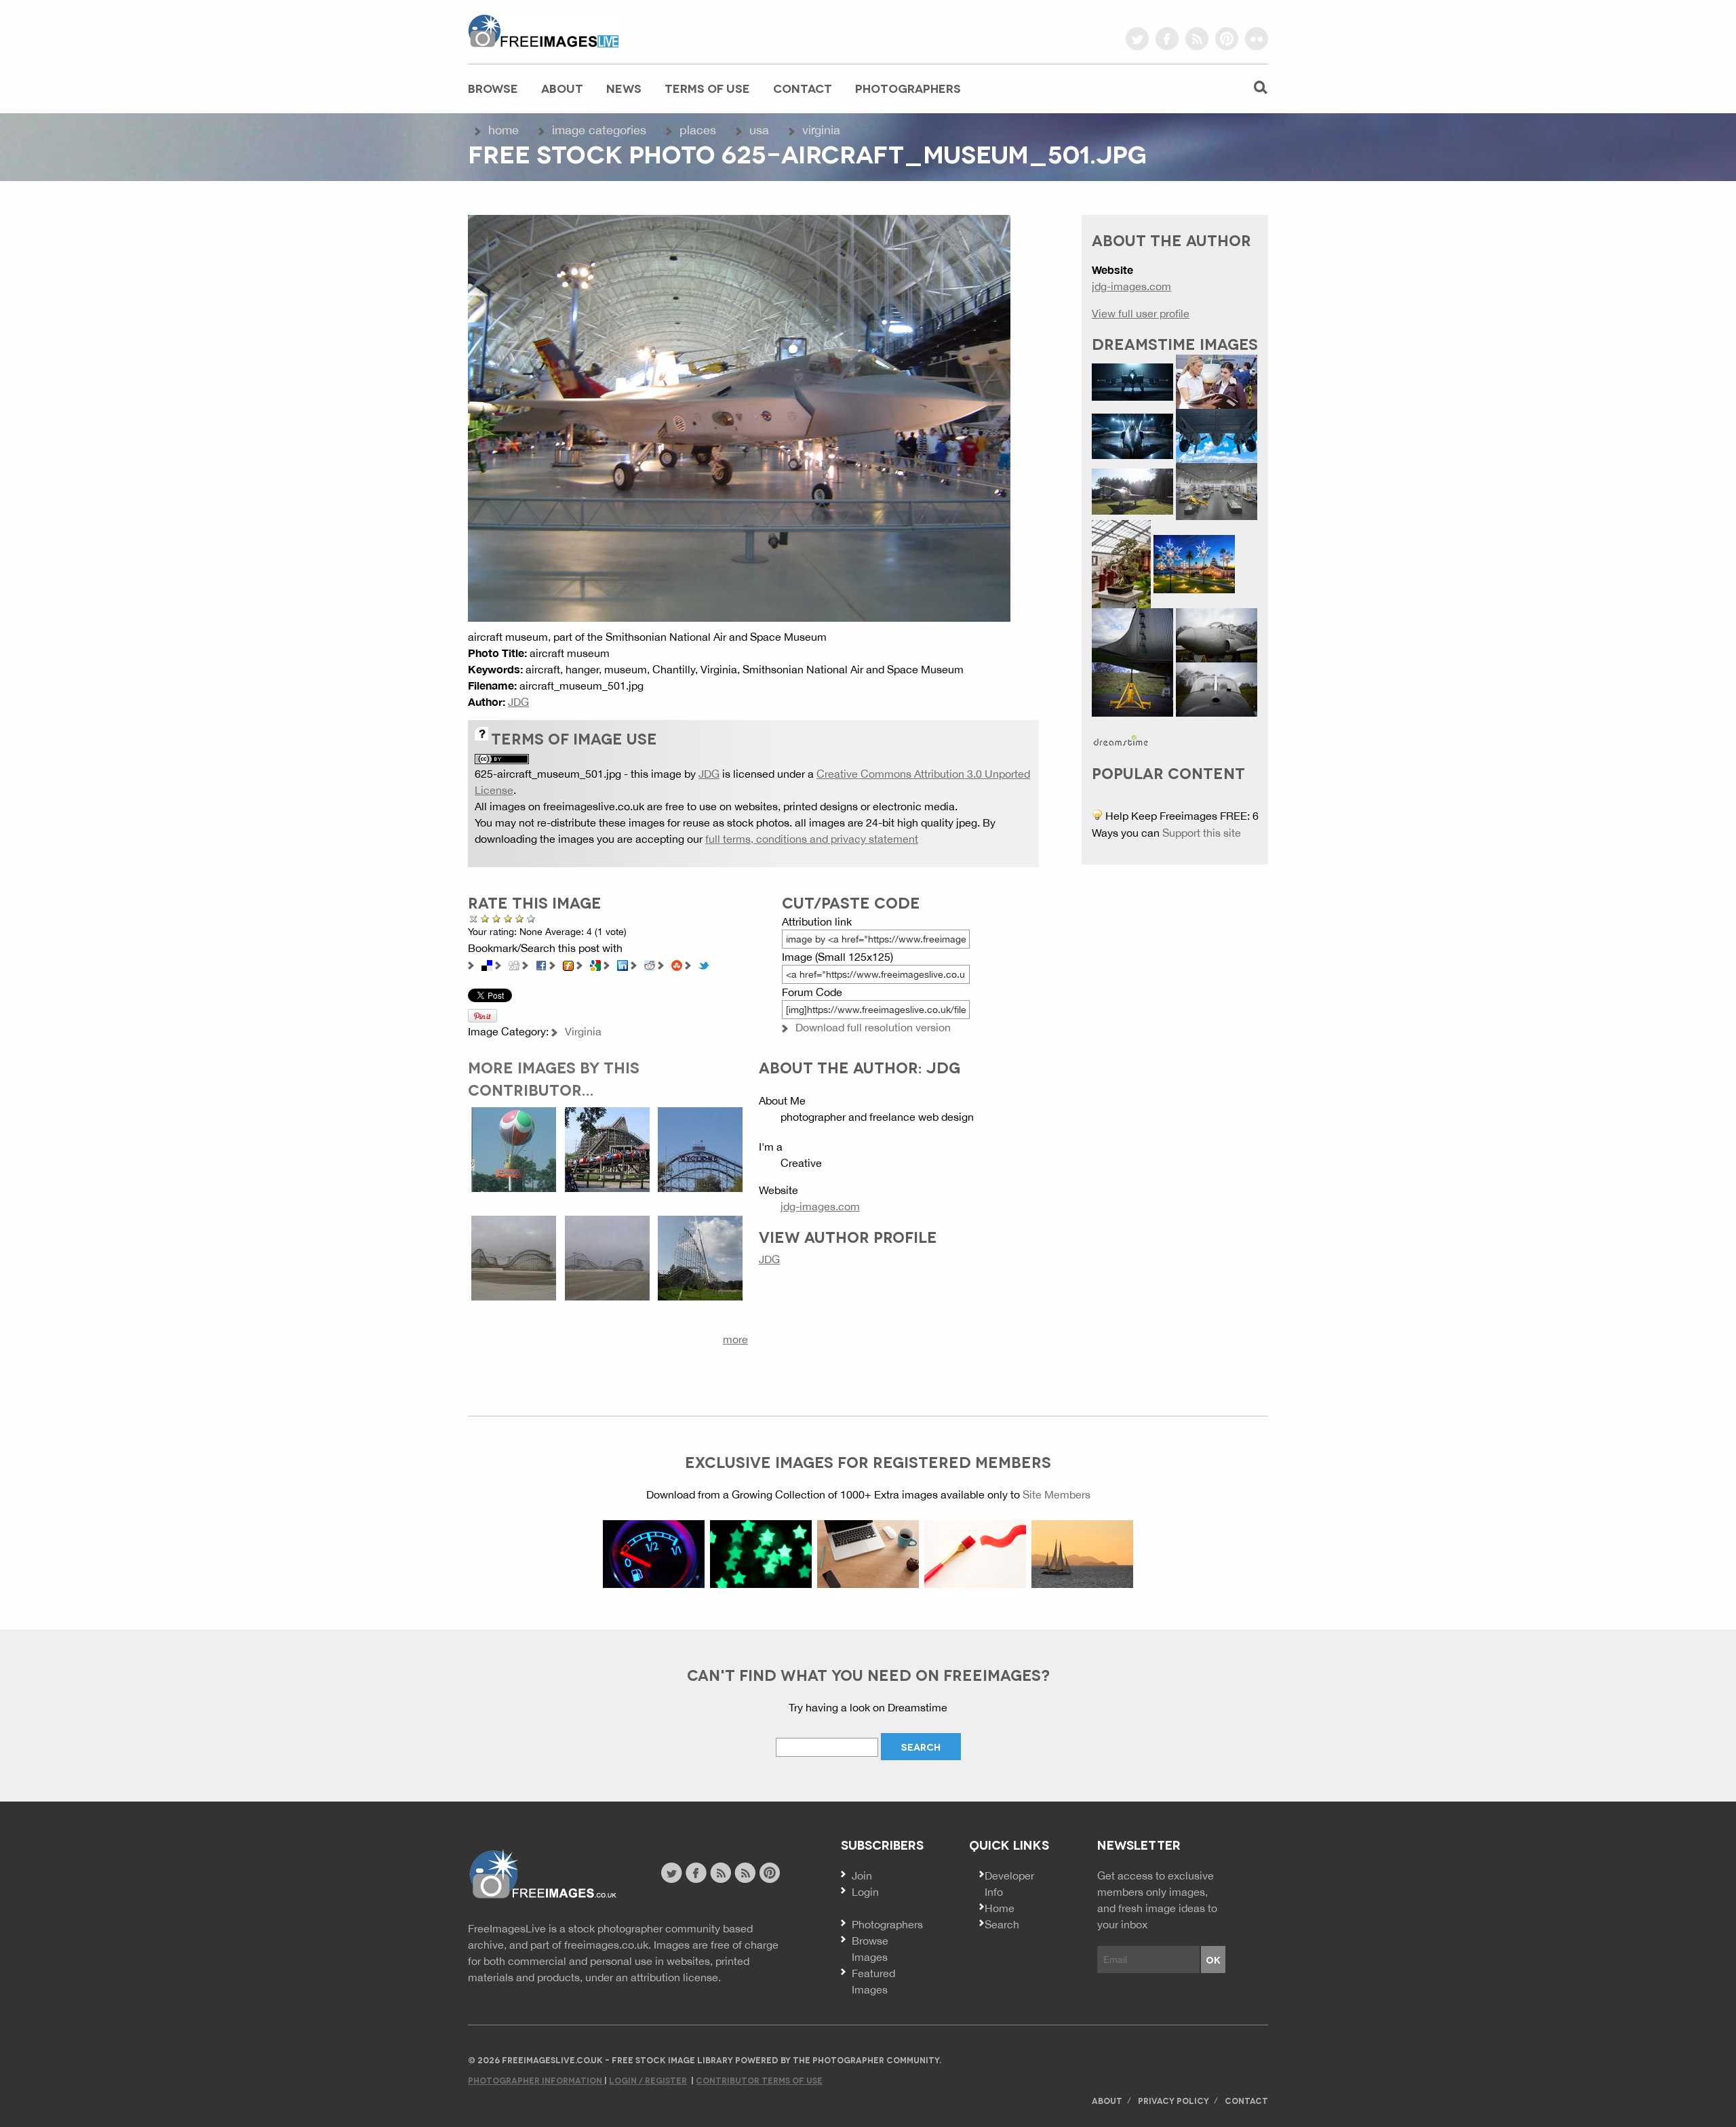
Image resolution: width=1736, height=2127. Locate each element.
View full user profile (1141, 313)
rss (1197, 39)
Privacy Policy (1173, 2100)
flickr (1257, 39)
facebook (1167, 39)
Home (504, 130)
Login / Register (648, 2080)
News (624, 88)
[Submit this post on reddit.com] (650, 964)
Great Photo (520, 918)
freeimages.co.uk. (608, 1945)
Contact (803, 88)
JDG (518, 702)
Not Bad (497, 918)
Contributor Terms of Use (759, 2080)
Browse (493, 88)
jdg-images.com (820, 1206)
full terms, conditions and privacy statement (812, 839)
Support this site (1202, 833)
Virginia (821, 130)
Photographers (908, 88)
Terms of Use (707, 88)
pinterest (1227, 39)
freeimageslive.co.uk (543, 31)
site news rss (721, 1873)
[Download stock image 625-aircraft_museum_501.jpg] (739, 417)
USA (759, 130)
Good (508, 918)
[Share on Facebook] (541, 964)
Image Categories (599, 130)
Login (865, 1892)
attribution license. (676, 1977)
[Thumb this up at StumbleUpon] (677, 964)
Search (1002, 1924)
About (562, 88)
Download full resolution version (873, 1027)
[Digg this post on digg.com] (514, 964)
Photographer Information (536, 2080)
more (735, 1339)
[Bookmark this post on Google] (595, 964)
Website (542, 1874)
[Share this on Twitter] (704, 964)
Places (698, 130)
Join (862, 1875)
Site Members (1057, 1494)
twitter (1137, 39)
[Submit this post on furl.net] (568, 964)
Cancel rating (474, 918)
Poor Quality (485, 918)
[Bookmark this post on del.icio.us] (487, 964)
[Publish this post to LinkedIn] (623, 964)
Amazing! (531, 918)
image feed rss (745, 1873)
